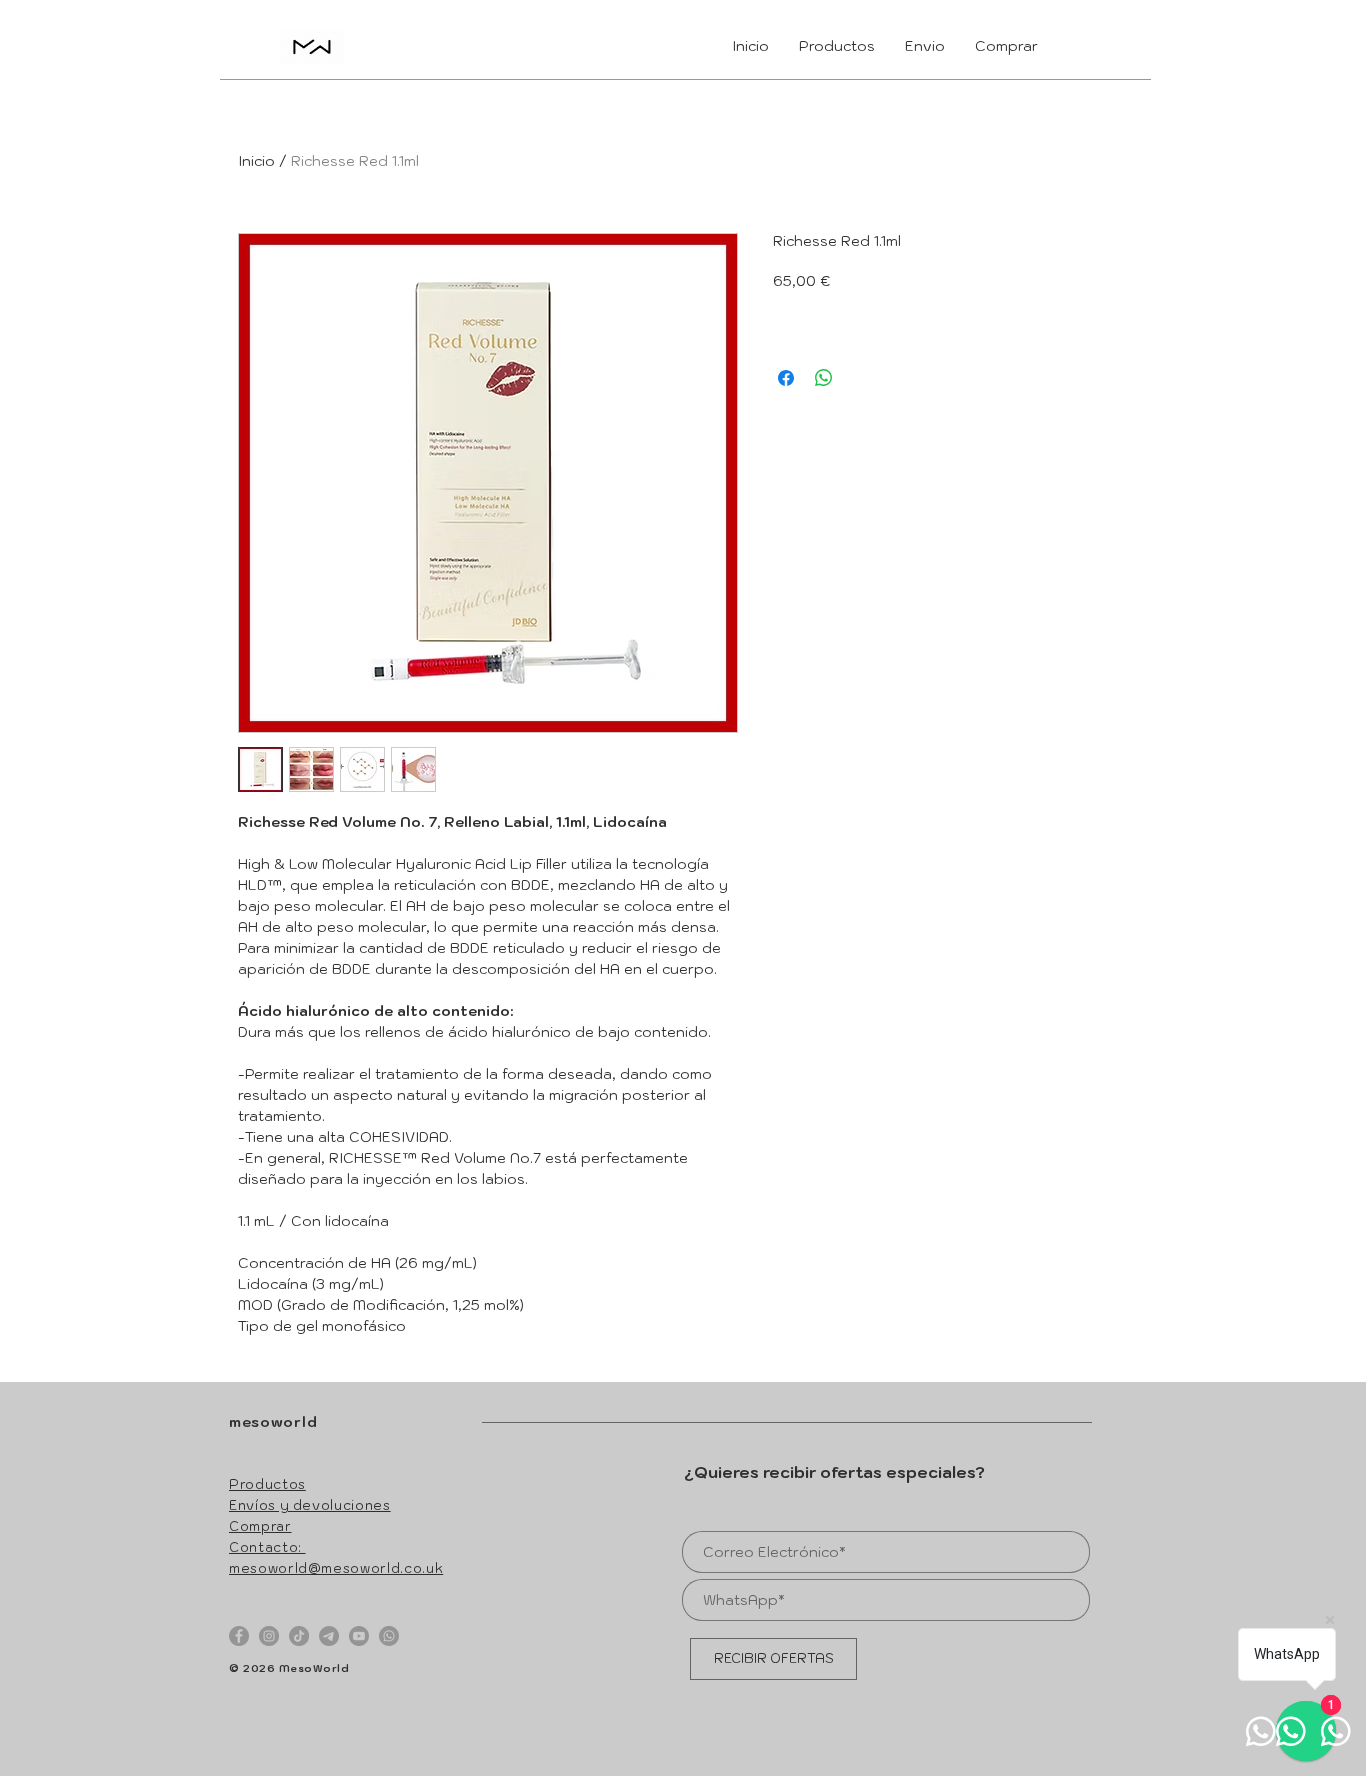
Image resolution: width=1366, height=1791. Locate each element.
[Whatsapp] (389, 1636)
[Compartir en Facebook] (786, 378)
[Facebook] (239, 1636)
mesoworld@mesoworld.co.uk (336, 1568)
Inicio (256, 161)
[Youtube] (359, 1636)
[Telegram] (329, 1636)
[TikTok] (299, 1636)
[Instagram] (269, 1636)
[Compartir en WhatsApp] (824, 378)
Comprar (260, 1526)
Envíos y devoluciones (310, 1505)
